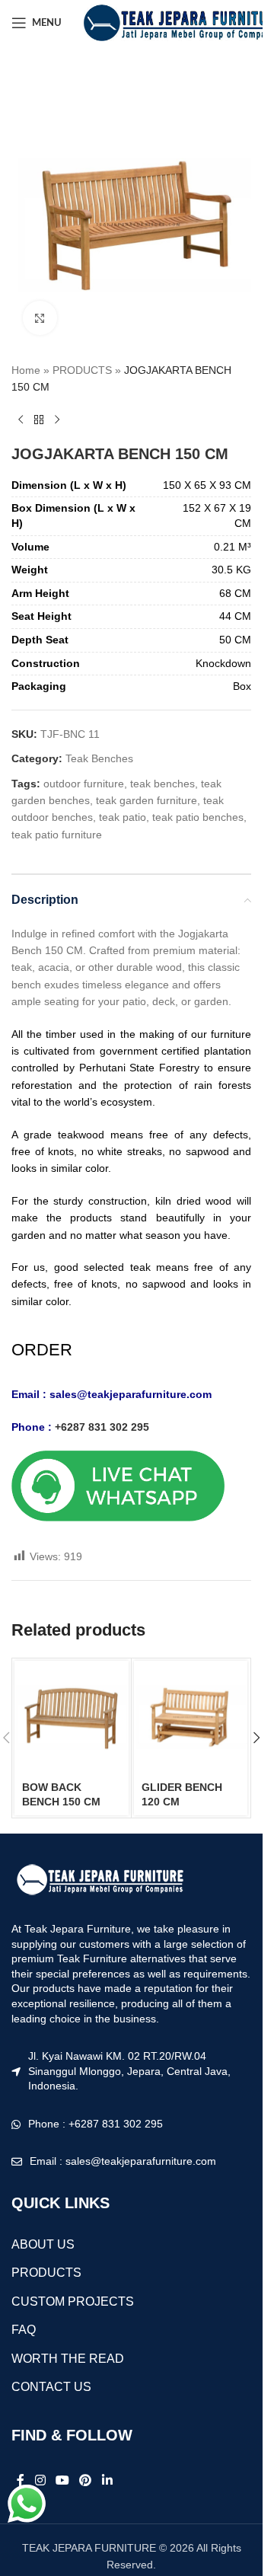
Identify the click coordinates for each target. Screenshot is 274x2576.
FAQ (24, 2330)
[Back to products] (39, 420)
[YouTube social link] (62, 2480)
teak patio (123, 817)
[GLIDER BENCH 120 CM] (191, 1718)
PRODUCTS (82, 370)
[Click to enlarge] (40, 318)
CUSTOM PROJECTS (73, 2301)
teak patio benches (198, 817)
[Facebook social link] (21, 2480)
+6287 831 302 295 (102, 1427)
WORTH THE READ (68, 2359)
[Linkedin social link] (107, 2480)
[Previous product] (21, 420)
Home (26, 370)
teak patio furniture (57, 835)
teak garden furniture (147, 800)
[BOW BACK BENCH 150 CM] (72, 1718)
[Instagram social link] (40, 2480)
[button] (256, 1738)
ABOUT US (43, 2244)
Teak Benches (99, 758)
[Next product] (57, 420)
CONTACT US (51, 2387)
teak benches (162, 784)
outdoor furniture (84, 784)
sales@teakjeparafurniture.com (131, 1394)
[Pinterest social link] (86, 2480)
